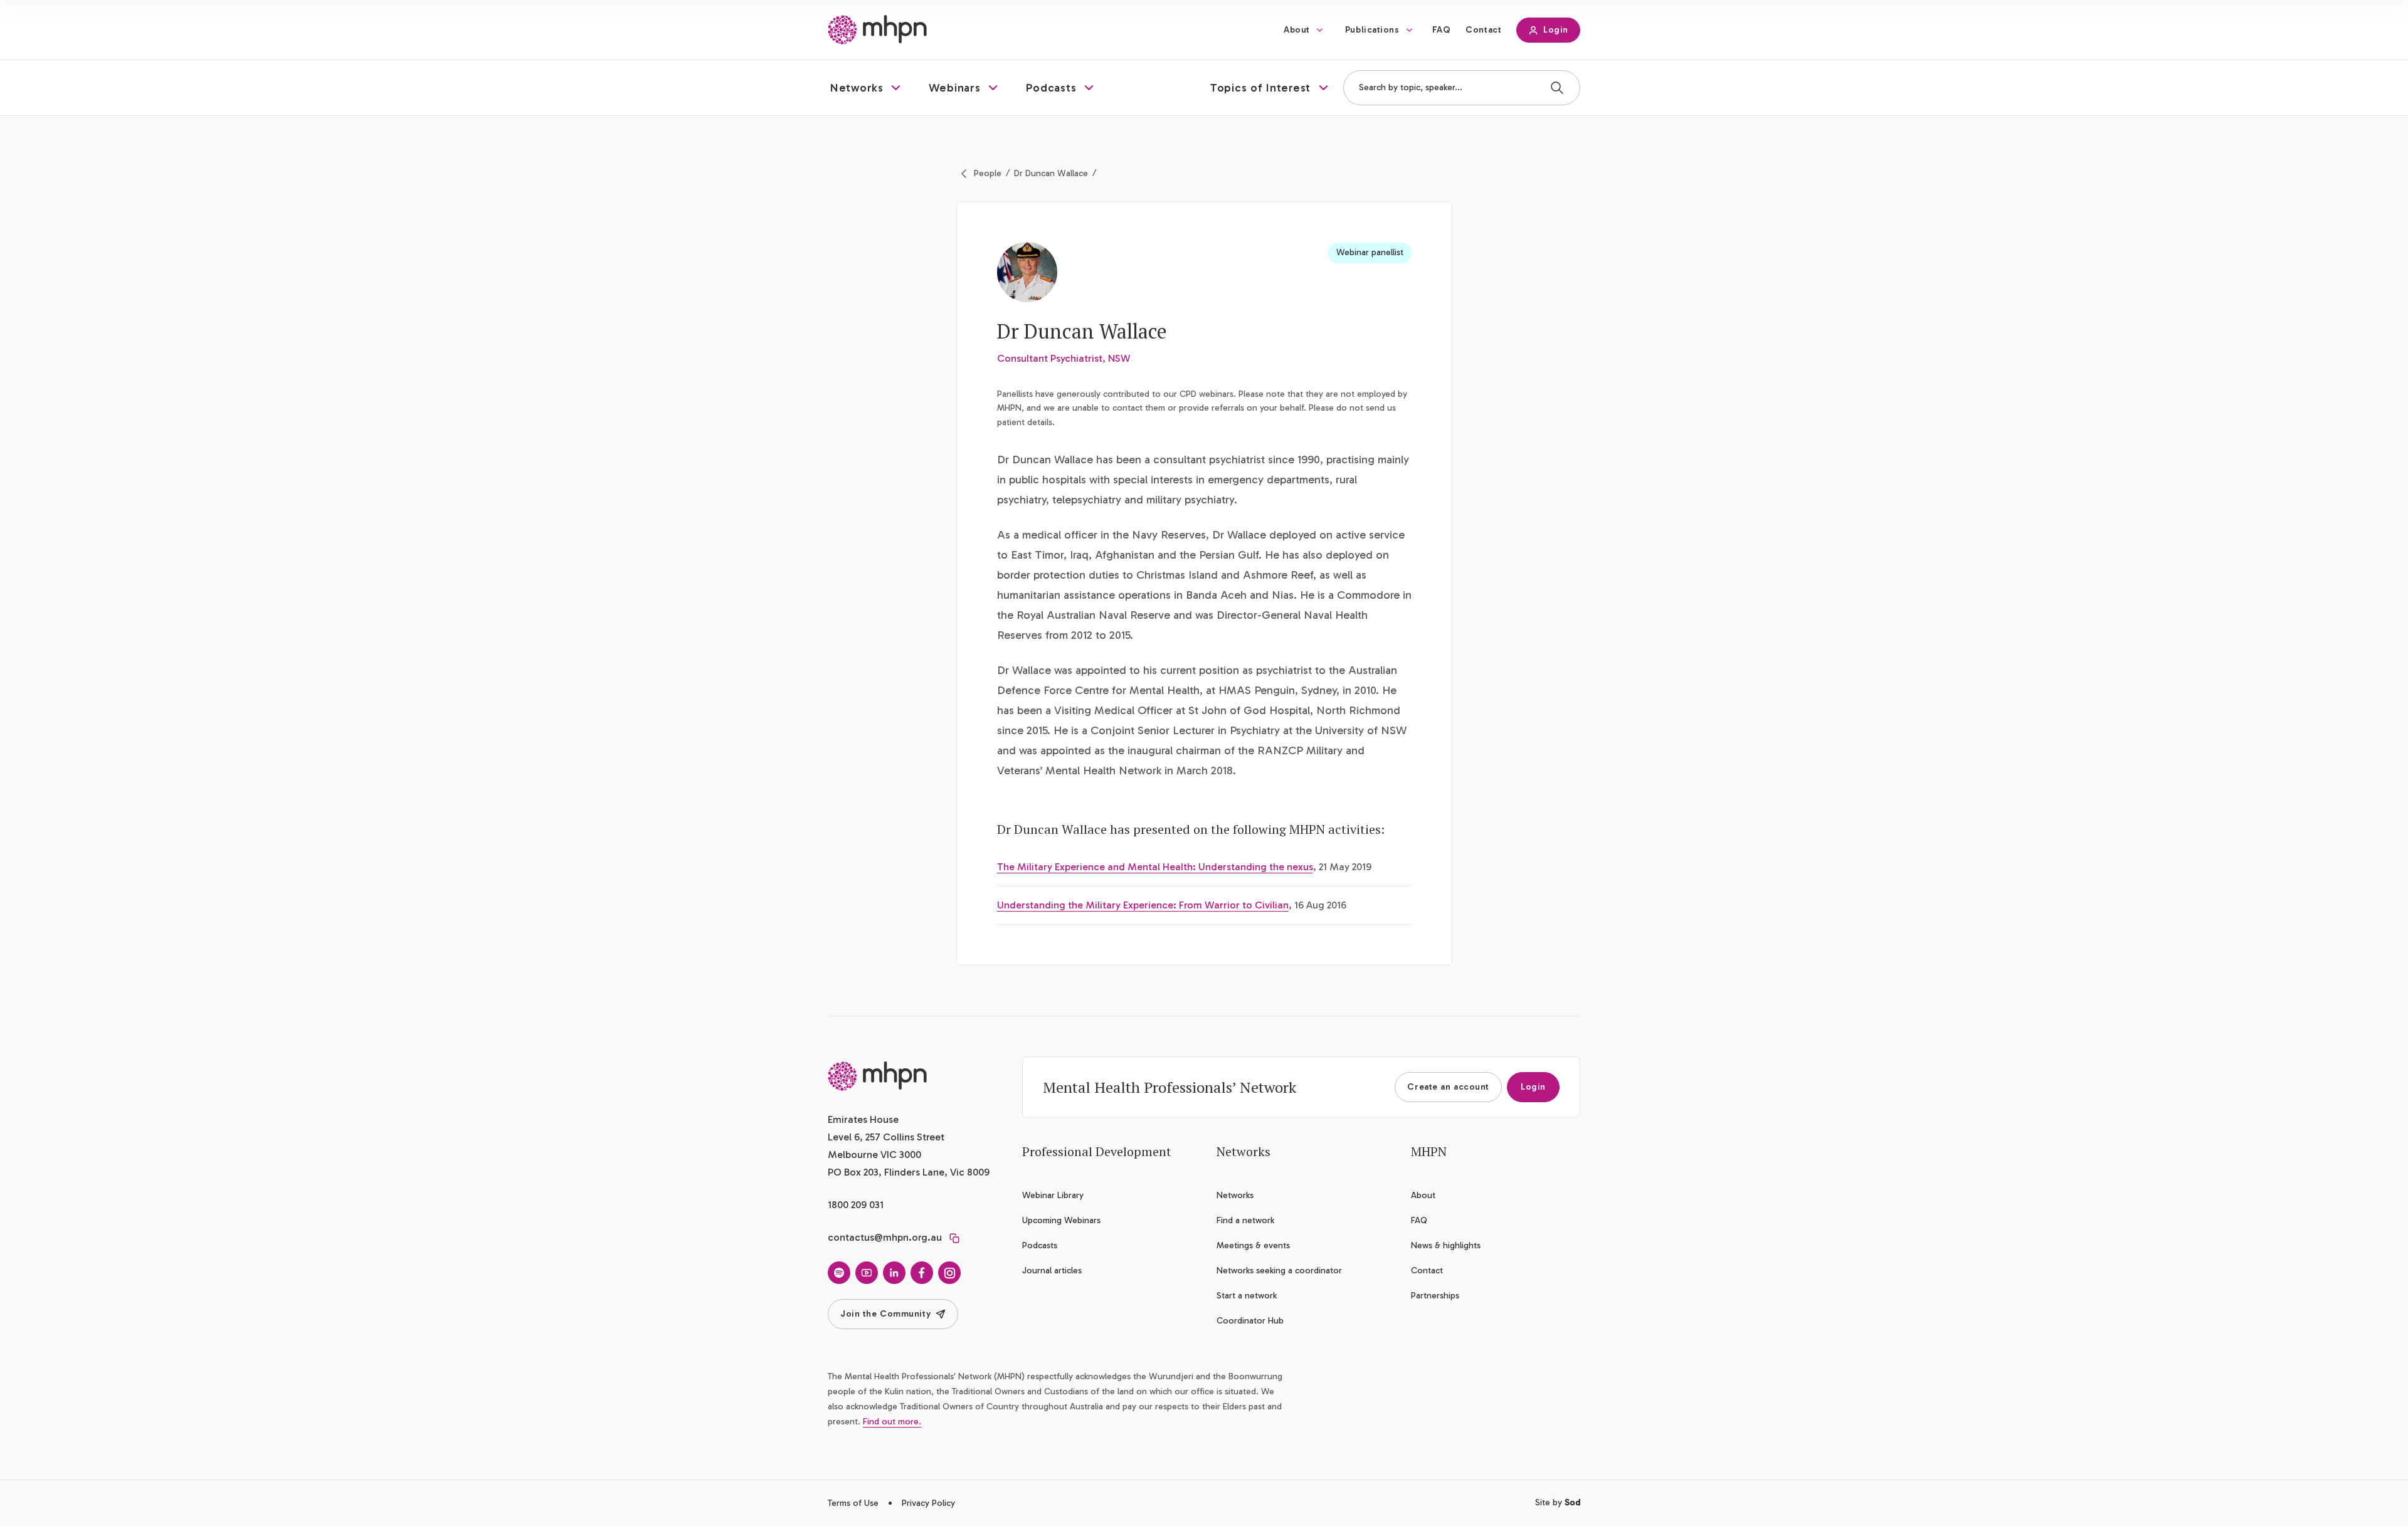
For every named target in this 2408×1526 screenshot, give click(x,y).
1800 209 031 (856, 1205)
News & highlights (1446, 1245)
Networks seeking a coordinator (1279, 1271)
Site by (1558, 1502)
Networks (1235, 1195)
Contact (1483, 30)
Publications (1372, 30)
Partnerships (1435, 1296)
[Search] (1557, 88)
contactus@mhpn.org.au (885, 1237)
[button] (867, 88)
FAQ (1442, 30)
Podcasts (1040, 1245)
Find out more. (892, 1422)
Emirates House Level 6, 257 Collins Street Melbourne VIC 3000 (886, 1137)
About (1297, 30)
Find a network (1245, 1220)
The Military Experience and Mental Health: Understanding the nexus (1155, 867)
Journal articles (1052, 1271)
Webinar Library (1053, 1195)
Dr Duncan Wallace (1051, 173)
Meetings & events (1253, 1245)
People (988, 173)
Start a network (1247, 1296)
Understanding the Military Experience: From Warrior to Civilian (1143, 905)
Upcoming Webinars (1061, 1220)
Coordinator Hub (1250, 1321)
